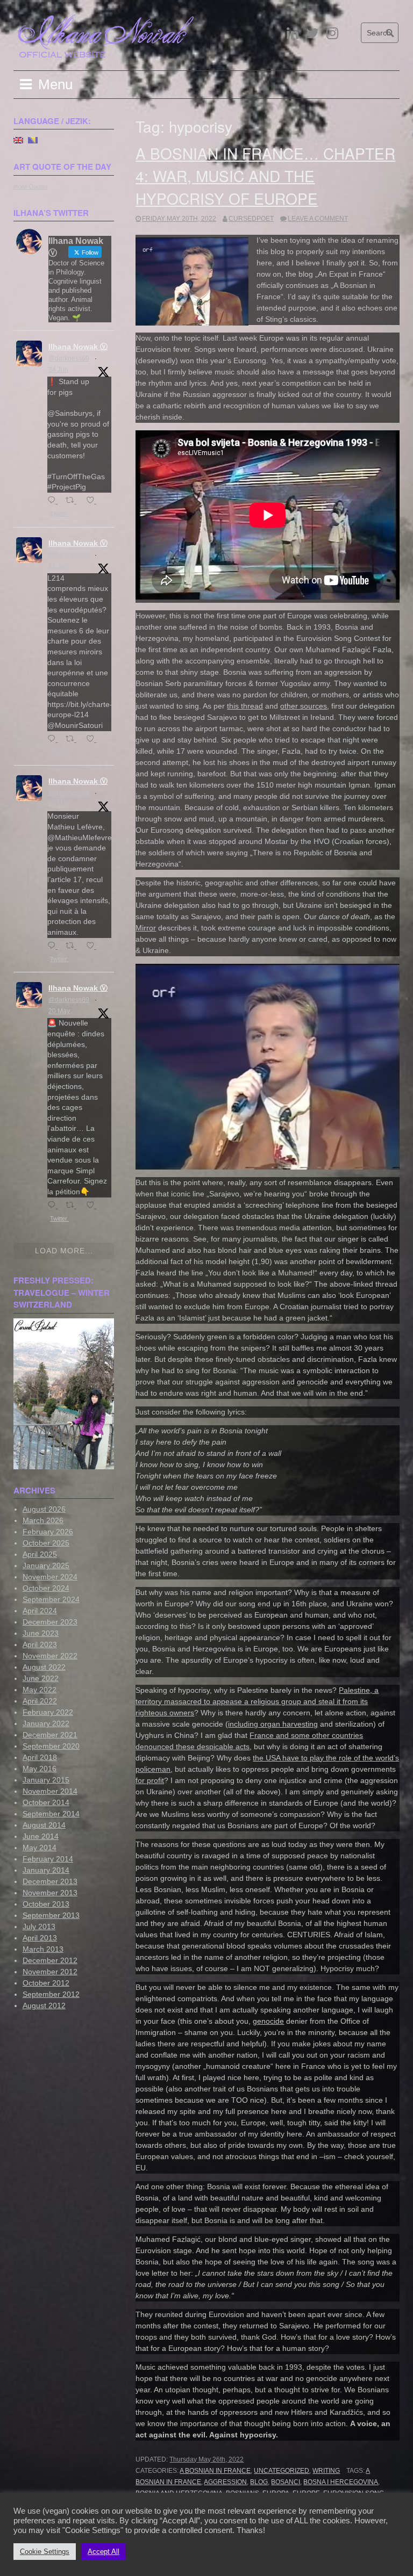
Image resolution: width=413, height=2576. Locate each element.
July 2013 (39, 1926)
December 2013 (50, 1881)
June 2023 (41, 1633)
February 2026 (48, 1532)
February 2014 (48, 1859)
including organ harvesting (273, 1724)
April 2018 (40, 1757)
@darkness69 (69, 358)
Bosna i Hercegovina (341, 2482)
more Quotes (31, 186)
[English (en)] (18, 140)
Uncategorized (282, 2471)
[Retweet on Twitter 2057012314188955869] (73, 946)
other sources (304, 706)
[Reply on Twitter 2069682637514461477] (54, 501)
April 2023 (40, 1644)
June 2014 (41, 1836)
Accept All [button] (104, 2552)
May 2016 (40, 1769)
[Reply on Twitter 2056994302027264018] (54, 1206)
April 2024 (40, 1611)
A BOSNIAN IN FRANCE (215, 2471)
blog (259, 2482)
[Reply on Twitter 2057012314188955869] (54, 946)
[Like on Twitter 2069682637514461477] (93, 501)
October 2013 (46, 1904)
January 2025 (46, 1565)
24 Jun (58, 370)
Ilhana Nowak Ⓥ (78, 347)
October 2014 (46, 1802)
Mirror (146, 928)
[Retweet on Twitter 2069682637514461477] (73, 501)
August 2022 (44, 1667)
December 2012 (50, 1960)
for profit (150, 1780)
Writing (326, 2471)
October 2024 (46, 1588)
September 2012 (51, 1994)
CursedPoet (251, 219)
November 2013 (50, 1893)
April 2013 (40, 1938)
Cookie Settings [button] (45, 2552)
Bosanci (286, 2482)
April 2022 (40, 1701)
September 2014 (51, 1814)
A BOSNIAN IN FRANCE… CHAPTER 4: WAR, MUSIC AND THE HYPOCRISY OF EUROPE (265, 176)
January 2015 (46, 1780)
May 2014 (40, 1848)
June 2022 (41, 1678)
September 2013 (51, 1915)
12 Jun (58, 566)
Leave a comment (318, 219)
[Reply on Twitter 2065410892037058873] (54, 739)
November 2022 (50, 1656)
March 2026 (43, 1520)
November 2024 (50, 1577)
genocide (268, 2021)
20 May (59, 804)
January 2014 (46, 1870)
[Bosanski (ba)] (33, 140)
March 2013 (43, 1949)
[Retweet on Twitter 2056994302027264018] (73, 1206)
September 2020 (51, 1746)
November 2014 (50, 1791)
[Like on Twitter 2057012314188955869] (93, 946)
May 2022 (40, 1690)
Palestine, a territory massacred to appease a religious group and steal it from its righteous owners (257, 1701)
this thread (245, 706)
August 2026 (44, 1509)
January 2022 (46, 1723)
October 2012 (46, 1983)
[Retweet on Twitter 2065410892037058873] (73, 739)
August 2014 (44, 1825)
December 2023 (50, 1622)
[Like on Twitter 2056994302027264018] (93, 1206)
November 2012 (50, 1972)
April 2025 (40, 1554)
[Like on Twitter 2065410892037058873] (93, 739)
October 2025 (46, 1543)
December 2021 (50, 1735)
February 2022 (48, 1712)
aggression (225, 2482)
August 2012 (44, 2005)
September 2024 (51, 1599)
